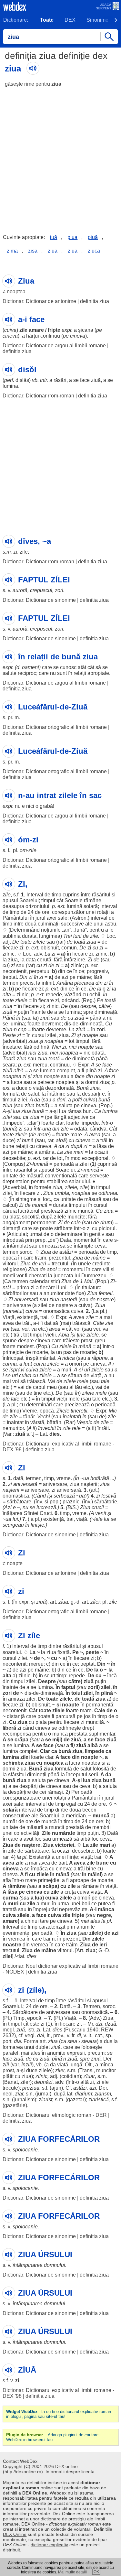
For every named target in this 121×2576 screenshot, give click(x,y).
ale (89, 924)
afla (7, 1880)
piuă (93, 237)
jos (87, 1716)
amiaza (16, 1699)
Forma (31, 2041)
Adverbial (15, 1187)
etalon (23, 1181)
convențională (61, 1176)
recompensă (17, 1734)
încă (112, 1676)
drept (8, 1181)
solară (91, 906)
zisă (33, 251)
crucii (98, 1507)
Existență (40, 1857)
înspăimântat (40, 1358)
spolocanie (25, 2150)
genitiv (97, 1234)
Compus (14, 1164)
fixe (80, 1293)
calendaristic (44, 1281)
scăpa (50, 1886)
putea (105, 1904)
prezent (71, 1939)
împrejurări (45, 1909)
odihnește (70, 1728)
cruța (70, 1892)
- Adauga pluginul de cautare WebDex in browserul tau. (52, 2437)
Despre (47, 1681)
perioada (89, 1252)
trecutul (60, 1264)
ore (46, 912)
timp (56, 895)
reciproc (27, 673)
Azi (8, 1507)
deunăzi (43, 2082)
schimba (13, 1763)
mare (43, 1135)
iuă (54, 237)
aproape (80, 1880)
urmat (36, 1234)
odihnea (108, 1193)
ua (86, 1478)
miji (56, 1740)
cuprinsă (107, 1164)
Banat (11, 2082)
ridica (69, 1358)
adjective (78, 1117)
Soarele (74, 900)
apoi (52, 1269)
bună (104, 1100)
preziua (31, 2088)
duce (22, 1088)
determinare (69, 1234)
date (70, 1293)
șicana (86, 330)
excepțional (95, 1158)
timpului (78, 1205)
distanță (12, 1228)
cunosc (68, 667)
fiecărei (48, 1288)
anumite (86, 1927)
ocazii (101, 1152)
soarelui (12, 1652)
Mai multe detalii (72, 2572)
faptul (68, 1687)
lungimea (50, 936)
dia (17, 2041)
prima (23, 1288)
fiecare (10, 948)
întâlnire (56, 1094)
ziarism (103, 2094)
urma (63, 1904)
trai (44, 1317)
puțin (23, 1012)
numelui (13, 1311)
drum (106, 1223)
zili (6, 2065)
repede (54, 995)
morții (9, 1276)
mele (83, 1381)
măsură (35, 1176)
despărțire (93, 1094)
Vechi (44, 1417)
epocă (47, 1411)
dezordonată (60, 1088)
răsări (60, 380)
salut (34, 1094)
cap (22, 1029)
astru (111, 924)
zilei (52, 1035)
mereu (40, 1065)
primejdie (13, 1352)
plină (91, 1071)
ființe (73, 1857)
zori (59, 590)
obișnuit (50, 948)
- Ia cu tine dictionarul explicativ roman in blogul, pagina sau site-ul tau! (59, 2414)
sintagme (26, 1199)
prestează (52, 1211)
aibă (85, 1839)
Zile (46, 1833)
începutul (77, 1775)
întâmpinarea (28, 2265)
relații (80, 673)
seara (9, 1065)
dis (68, 1024)
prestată (78, 1734)
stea (72, 2041)
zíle (113, 1602)
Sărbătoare (25, 2012)
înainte (38, 1012)
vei (25, 1329)
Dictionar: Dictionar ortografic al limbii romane (55, 727)
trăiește (71, 1341)
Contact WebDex (20, 2461)
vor (20, 1276)
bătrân (54, 1422)
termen (10, 983)
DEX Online (15, 2534)
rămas (75, 1111)
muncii (57, 1827)
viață (38, 1088)
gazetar (76, 2100)
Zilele (63, 1411)
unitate (10, 1176)
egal (71, 1804)
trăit (26, 1323)
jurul (40, 918)
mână (85, 1346)
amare (36, 330)
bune (8, 1146)
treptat (10, 977)
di (79, 2035)
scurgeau (13, 1525)
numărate (64, 1833)
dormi (92, 1082)
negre (104, 1915)
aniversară (26, 1299)
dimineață (106, 1012)
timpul (48, 900)
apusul (10, 900)
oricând (70, 1000)
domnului (55, 2265)
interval (109, 906)
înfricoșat (13, 1358)
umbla (62, 1193)
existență (27, 1317)
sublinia (12, 936)
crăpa (21, 1740)
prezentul (59, 1258)
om (23, 850)
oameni (30, 667)
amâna (47, 1152)
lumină (75, 906)
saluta (66, 1105)
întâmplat (17, 1246)
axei (52, 918)
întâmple (83, 1246)
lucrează (46, 1507)
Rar (70, 1422)
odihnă (41, 1047)
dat (48, 1323)
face (85, 380)
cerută (44, 960)
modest (25, 1346)
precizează (77, 1405)
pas (67, 1352)
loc (46, 1199)
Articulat (17, 1234)
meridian (76, 1816)
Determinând (25, 930)
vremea (17, 1939)
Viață (9, 1317)
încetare (12, 1047)
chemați (38, 1276)
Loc (111, 936)
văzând (73, 995)
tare (44, 1921)
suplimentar (102, 1734)
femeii (106, 1293)
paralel (10, 2053)
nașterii (69, 1299)
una (47, 1129)
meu (52, 1387)
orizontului (37, 906)
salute (10, 673)
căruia (10, 1211)
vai (21, 1387)
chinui (32, 1921)
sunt (62, 673)
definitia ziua (95, 301)
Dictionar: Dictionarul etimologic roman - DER (55, 2115)
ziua (56, 84)
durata (29, 936)
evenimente (16, 1933)
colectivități (27, 1833)
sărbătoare (19, 1502)
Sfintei (31, 1513)
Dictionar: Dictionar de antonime (39, 301)
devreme (52, 1024)
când (28, 1728)
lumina (10, 386)
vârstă (37, 1422)
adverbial (15, 1041)
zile (23, 330)
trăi (104, 1140)
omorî (76, 1364)
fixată (64, 1652)
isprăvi (17, 1370)
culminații (49, 924)
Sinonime (97, 20)
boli (86, 1904)
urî (87, 1370)
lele (98, 1519)
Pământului (16, 918)
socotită (31, 1217)
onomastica (56, 1311)
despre (88, 1006)
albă (19, 1071)
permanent (43, 1223)
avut (28, 1839)
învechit (47, 1428)
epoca (10, 1258)
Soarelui (29, 900)
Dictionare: (16, 20)
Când (40, 1496)
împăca (39, 1869)
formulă (11, 1094)
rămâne (93, 900)
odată (81, 1129)
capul (39, 1387)
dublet (43, 2047)
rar (61, 942)
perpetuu (39, 971)
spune (10, 1341)
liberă (9, 1728)
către (104, 1006)
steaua (89, 2041)
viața (96, 1892)
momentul (85, 1240)
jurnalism (24, 2100)
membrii (101, 1827)
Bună (83, 1088)
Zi (90, 960)
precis (27, 983)
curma (10, 1364)
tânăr (29, 1417)
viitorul (10, 1264)
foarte (34, 1024)
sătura (75, 1375)
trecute (10, 2088)
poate (46, 1228)
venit (101, 1513)
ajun (56, 2088)
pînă (57, 2059)
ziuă (73, 251)
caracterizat (52, 1927)
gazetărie (15, 2105)
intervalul (36, 1804)
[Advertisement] (60, 156)
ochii (95, 995)
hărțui (33, 336)
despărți (29, 1786)
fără (58, 960)
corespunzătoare (22, 1798)
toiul (77, 1693)
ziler (60, 2070)
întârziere (75, 960)
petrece (46, 1082)
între (86, 895)
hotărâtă (100, 1478)
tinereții (79, 1411)
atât (82, 667)
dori (61, 1100)
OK (96, 2572)
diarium (83, 2094)
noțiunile (51, 930)
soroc (26, 1252)
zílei (95, 1602)
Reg (88, 1000)
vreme (64, 1478)
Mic (113, 1411)
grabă (46, 806)
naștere (105, 1299)
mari (79, 1152)
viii (106, 1269)
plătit (8, 2076)
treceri (89, 1810)
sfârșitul (17, 1775)
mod (76, 1158)
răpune (100, 1358)
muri (66, 1370)
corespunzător (68, 912)
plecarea (84, 983)
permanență (100, 1705)
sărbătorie (106, 1502)
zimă (12, 251)
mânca (106, 1909)
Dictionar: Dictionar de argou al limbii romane (54, 346)
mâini (94, 1874)
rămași (55, 1792)
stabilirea (57, 1181)
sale (63, 918)
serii (93, 1775)
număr (10, 1821)
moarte (40, 1352)
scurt (50, 1676)
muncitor (106, 2070)
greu (100, 1341)
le (111, 930)
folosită (101, 1769)
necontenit (15, 971)
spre (88, 1012)
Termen (91, 2006)
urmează (49, 1246)
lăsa (102, 1146)
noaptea (16, 292)
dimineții (37, 1775)
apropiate (98, 673)
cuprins (71, 895)
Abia (64, 1335)
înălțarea (13, 1513)
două (31, 924)
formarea (13, 2047)
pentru (97, 930)
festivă (109, 1496)
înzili (27, 2065)
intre (19, 924)
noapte (90, 1035)
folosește (92, 2047)
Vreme (30, 1411)
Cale (100, 1710)
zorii (93, 1687)
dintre (55, 1646)
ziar (19, 2094)
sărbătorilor (15, 1293)
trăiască (81, 1323)
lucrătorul (29, 1211)
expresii (76, 2053)
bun (87, 1111)
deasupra (13, 906)
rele (76, 1428)
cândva (98, 1129)
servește (99, 1176)
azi (65, 977)
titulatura (92, 1288)
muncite (76, 1217)
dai (41, 2035)
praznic (71, 1502)
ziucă (94, 251)
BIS (72, 1507)
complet (66, 1071)
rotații (103, 912)
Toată (9, 1059)
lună (80, 930)
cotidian (70, 2076)
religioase (14, 1269)
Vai (51, 1381)
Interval (35, 895)
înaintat (71, 1417)
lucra (17, 1082)
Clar (45, 1751)
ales (95, 1921)
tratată (10, 1909)
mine (8, 1393)
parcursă (66, 1716)
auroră (20, 590)
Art (80, 1950)
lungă (76, 2065)
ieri (43, 1264)
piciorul (107, 1228)
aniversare (19, 1305)
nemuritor (13, 1428)
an (66, 930)
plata (15, 1217)
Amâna (65, 983)
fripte (54, 330)
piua (72, 237)
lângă (60, 1117)
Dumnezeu (94, 1276)
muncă (91, 1170)
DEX (70, 20)
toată (80, 942)
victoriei (65, 1845)
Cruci (46, 1513)
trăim (40, 1258)
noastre (12, 1945)
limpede (13, 1123)
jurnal (43, 2094)
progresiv (97, 971)
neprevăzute (73, 1909)
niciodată (94, 1053)
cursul (39, 1035)
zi (15, 552)
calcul (9, 1205)
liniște (37, 1525)
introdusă (13, 1240)
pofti (77, 1100)
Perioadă (82, 1792)
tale (105, 1381)
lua (16, 1111)
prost (87, 1341)
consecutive (16, 1816)
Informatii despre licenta (70, 2472)
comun (69, 948)
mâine (84, 977)
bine (91, 1869)
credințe (101, 1264)
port (7, 2041)
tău (78, 1387)
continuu (50, 336)
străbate (63, 1228)
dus (108, 2041)
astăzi (66, 1252)
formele (43, 1187)
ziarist (45, 2100)
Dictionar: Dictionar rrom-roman (38, 396)
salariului (80, 1181)
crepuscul (41, 590)
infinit (48, 983)
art (94, 1490)
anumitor (54, 1293)
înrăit (103, 1428)
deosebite (14, 1158)
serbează (64, 1496)
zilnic (9, 954)
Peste (9, 1035)
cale (76, 1223)
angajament (16, 1223)
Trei (68, 936)
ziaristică (99, 2100)
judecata (63, 1276)
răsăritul (101, 895)
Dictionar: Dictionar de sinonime (39, 600)
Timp (19, 2018)
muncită (95, 1722)
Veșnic (85, 1422)
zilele (39, 942)
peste (92, 1652)
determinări (39, 1405)
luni (77, 936)
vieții (50, 1335)
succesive (72, 924)
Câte (98, 1323)
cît (26, 2024)
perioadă (64, 1164)
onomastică (16, 1496)
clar (33, 1123)
